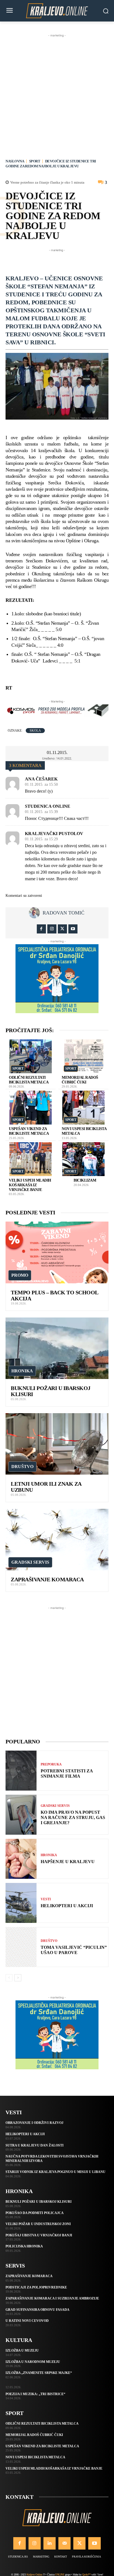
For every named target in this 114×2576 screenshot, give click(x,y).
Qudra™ (86, 2574)
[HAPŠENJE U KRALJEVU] (21, 1859)
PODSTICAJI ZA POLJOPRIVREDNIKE (36, 2287)
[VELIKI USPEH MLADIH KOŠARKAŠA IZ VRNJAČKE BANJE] (31, 1159)
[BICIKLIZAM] (84, 1159)
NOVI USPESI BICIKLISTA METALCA (35, 2457)
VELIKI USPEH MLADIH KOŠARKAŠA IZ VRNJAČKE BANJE (30, 1185)
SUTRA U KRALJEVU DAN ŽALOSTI (35, 2145)
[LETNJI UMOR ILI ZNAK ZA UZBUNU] (57, 1444)
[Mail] (64, 2543)
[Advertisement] (57, 95)
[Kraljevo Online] (57, 11)
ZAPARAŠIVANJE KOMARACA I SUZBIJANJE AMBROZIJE (52, 2298)
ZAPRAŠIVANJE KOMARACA (47, 1579)
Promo (20, 1275)
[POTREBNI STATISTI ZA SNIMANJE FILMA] (21, 1771)
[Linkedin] (50, 2543)
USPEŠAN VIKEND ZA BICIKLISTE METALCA (42, 2446)
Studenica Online (48, 806)
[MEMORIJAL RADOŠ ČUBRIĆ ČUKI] (84, 1056)
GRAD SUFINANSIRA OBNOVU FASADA (37, 2310)
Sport (35, 161)
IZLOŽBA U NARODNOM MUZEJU (33, 2362)
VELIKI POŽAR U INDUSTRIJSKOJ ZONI (38, 2224)
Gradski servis (30, 1562)
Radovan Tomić (64, 913)
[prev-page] (9, 1978)
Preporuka (51, 1764)
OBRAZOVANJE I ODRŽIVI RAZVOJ (34, 2123)
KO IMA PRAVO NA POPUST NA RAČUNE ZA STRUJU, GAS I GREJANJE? (73, 1817)
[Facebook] (41, 929)
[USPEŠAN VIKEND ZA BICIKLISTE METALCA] (31, 1108)
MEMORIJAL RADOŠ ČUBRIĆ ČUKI (34, 2435)
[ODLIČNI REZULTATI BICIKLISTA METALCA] (31, 1056)
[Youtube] (73, 929)
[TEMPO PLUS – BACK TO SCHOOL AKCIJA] (57, 1252)
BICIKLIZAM (85, 1180)
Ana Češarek (41, 779)
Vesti (46, 1899)
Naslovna (15, 161)
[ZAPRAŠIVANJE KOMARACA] (57, 1540)
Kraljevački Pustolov (54, 834)
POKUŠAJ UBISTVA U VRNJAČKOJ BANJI (39, 2235)
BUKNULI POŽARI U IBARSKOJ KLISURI (39, 2202)
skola (35, 731)
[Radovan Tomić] (36, 913)
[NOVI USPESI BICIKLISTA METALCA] (84, 1108)
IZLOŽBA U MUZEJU (22, 2350)
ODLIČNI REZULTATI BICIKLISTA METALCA (42, 2424)
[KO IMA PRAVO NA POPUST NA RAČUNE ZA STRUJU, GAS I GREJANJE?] (21, 1815)
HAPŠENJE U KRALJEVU (68, 1862)
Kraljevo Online (34, 2574)
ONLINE (60, 2574)
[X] (62, 929)
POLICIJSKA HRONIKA (24, 2246)
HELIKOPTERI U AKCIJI (67, 1906)
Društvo (22, 1467)
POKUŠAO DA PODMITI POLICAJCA (35, 2213)
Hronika (22, 1371)
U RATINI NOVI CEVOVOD (27, 2321)
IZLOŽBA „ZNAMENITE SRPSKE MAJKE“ (39, 2373)
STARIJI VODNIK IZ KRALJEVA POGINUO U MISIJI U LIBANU (55, 2172)
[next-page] (18, 1978)
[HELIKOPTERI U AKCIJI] (21, 1903)
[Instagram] (52, 929)
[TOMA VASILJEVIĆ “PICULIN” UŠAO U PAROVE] (21, 1947)
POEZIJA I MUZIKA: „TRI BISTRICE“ (35, 2394)
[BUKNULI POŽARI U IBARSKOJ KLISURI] (57, 1348)
